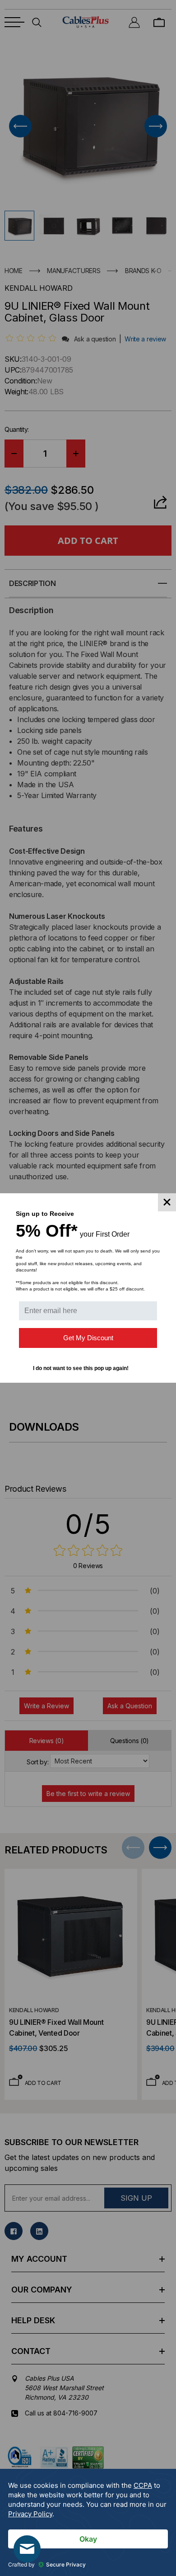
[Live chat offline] (27, 2549)
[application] (88, 2522)
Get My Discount (88, 1338)
